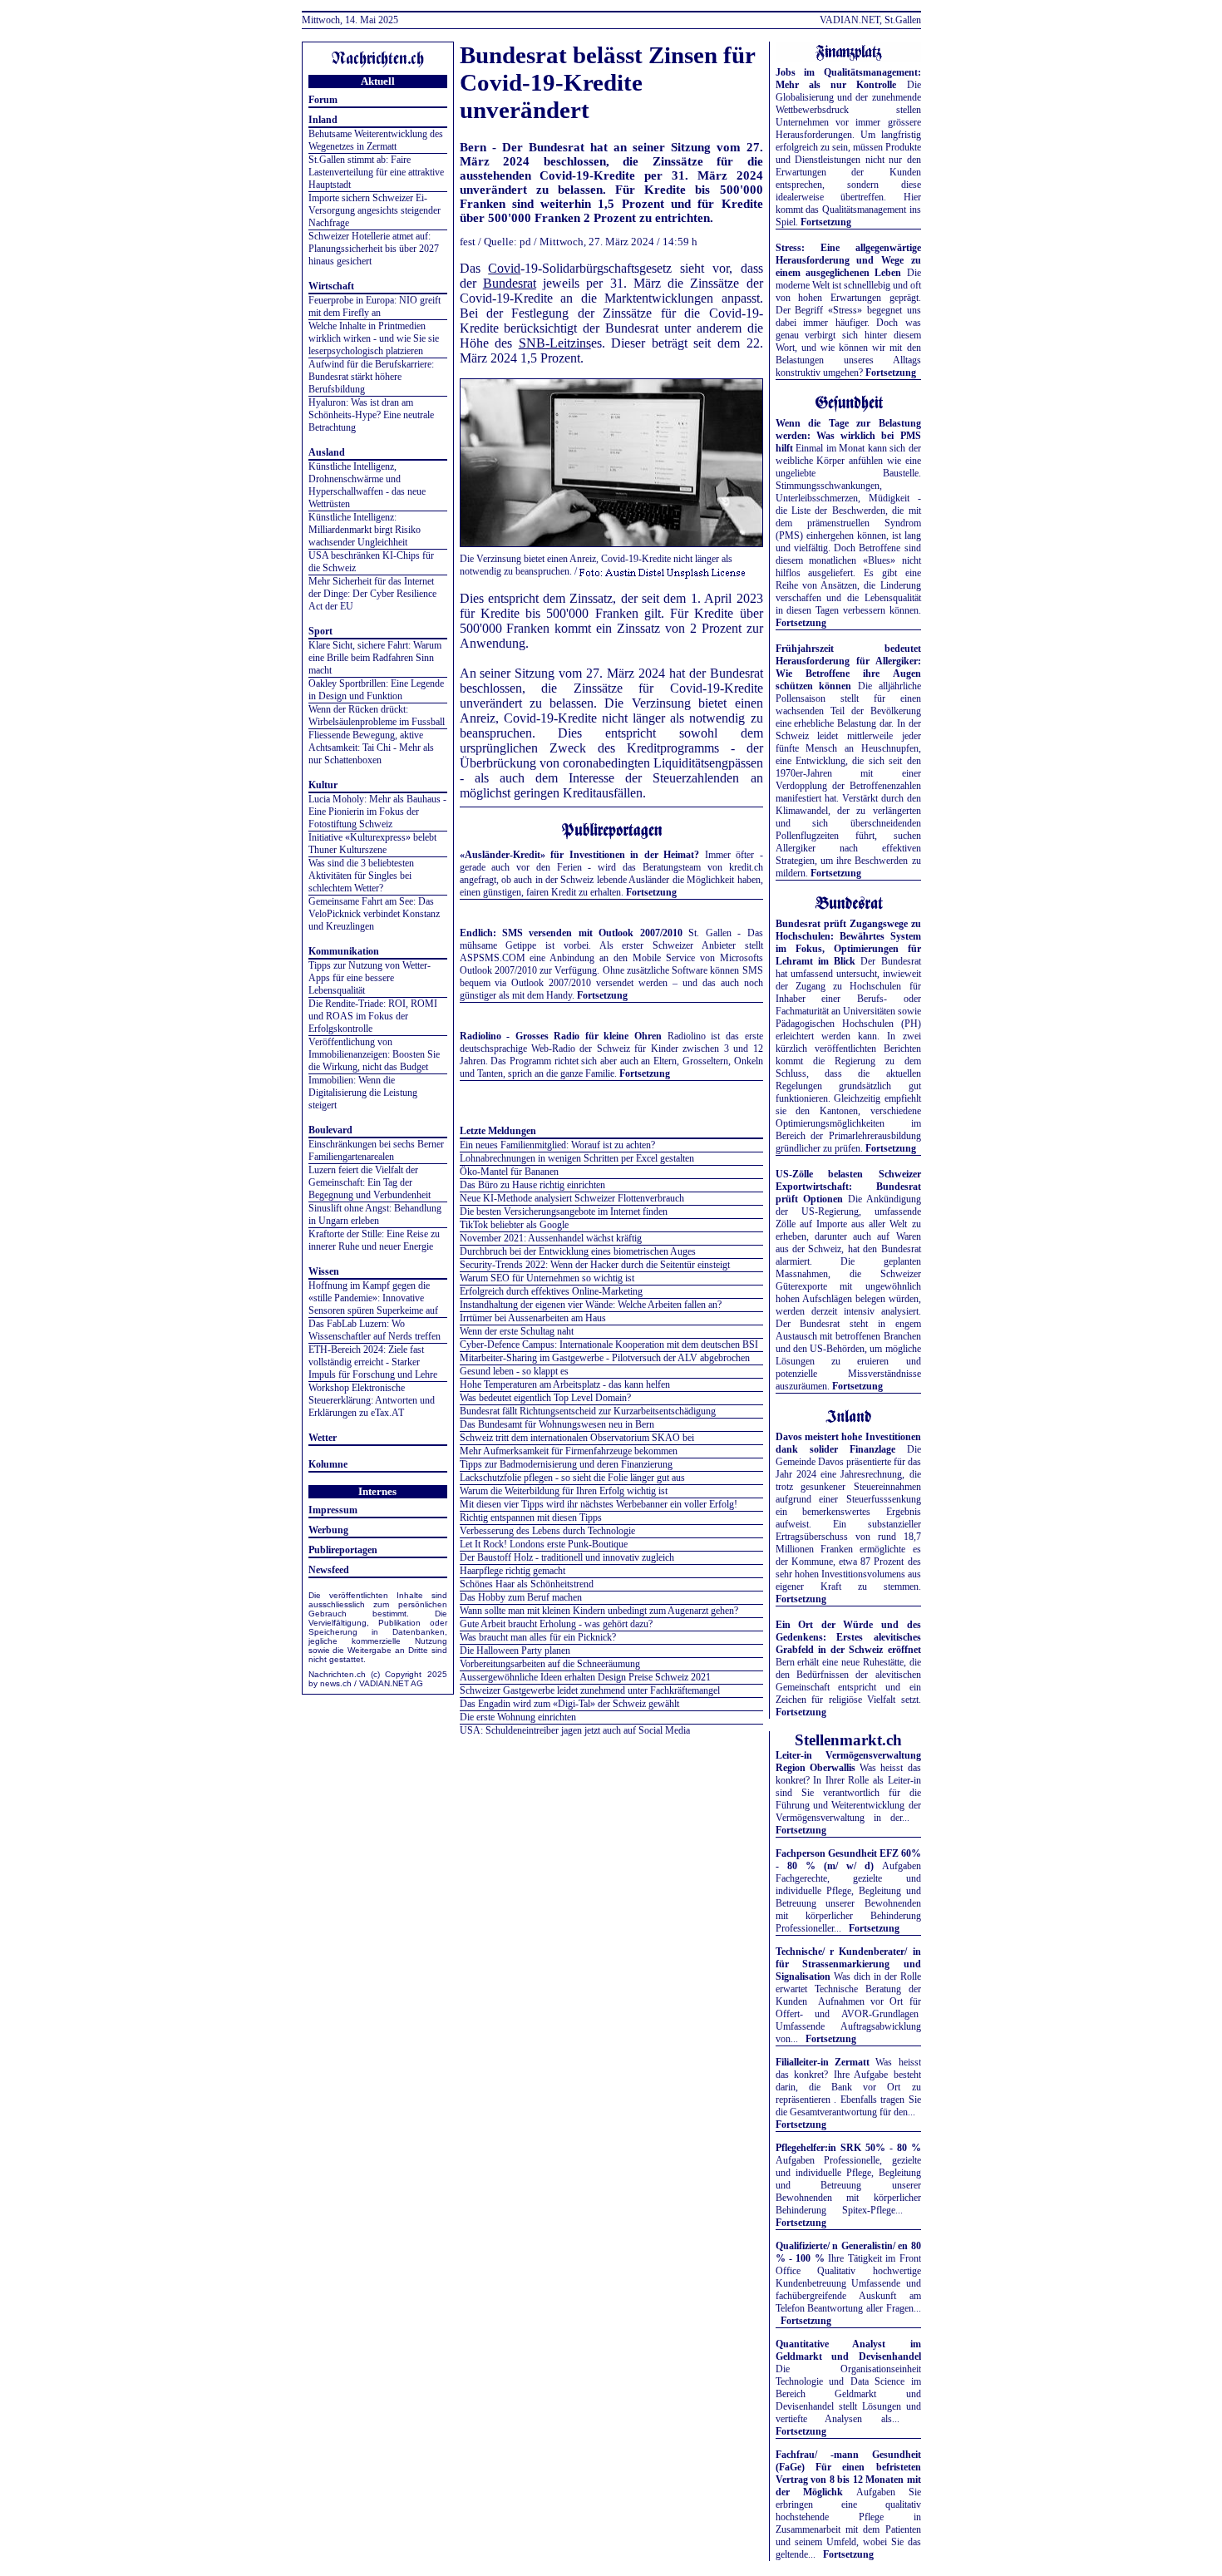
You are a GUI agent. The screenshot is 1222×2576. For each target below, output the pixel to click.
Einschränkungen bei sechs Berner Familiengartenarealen (376, 1150)
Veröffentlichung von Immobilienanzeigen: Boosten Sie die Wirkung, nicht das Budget (374, 1054)
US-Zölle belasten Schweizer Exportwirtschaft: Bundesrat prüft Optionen (848, 1187)
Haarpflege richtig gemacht (512, 1571)
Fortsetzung (651, 892)
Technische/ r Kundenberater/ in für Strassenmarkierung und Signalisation (848, 1964)
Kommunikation (344, 951)
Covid (504, 268)
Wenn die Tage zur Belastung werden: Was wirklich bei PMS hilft (848, 436)
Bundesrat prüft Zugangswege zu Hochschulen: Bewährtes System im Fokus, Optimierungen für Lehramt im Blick (848, 943)
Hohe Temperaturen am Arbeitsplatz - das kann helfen (565, 1384)
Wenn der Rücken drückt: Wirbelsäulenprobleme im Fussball (377, 716)
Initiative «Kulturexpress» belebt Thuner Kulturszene (372, 844)
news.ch (336, 1683)
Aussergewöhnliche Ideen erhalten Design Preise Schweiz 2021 (585, 1677)
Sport (320, 631)
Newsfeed (329, 1570)
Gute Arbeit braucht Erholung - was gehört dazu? (556, 1624)
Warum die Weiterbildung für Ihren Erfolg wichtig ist (564, 1491)
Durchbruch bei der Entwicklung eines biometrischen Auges (578, 1251)
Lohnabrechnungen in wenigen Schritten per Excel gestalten (577, 1158)
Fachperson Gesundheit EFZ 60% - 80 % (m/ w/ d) (848, 1860)
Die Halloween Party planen (515, 1651)
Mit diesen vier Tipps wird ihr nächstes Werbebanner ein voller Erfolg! (599, 1504)
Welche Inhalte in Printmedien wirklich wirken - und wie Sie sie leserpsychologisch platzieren (374, 338)
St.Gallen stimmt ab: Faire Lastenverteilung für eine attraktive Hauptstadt (376, 172)
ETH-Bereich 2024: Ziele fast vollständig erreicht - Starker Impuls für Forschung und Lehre (373, 1362)
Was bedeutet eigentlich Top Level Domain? (545, 1398)
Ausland (327, 452)
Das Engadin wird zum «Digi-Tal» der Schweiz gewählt (569, 1704)
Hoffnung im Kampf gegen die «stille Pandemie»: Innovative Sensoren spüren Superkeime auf (373, 1298)
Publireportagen (343, 1550)
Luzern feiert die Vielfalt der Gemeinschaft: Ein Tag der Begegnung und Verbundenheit (370, 1182)
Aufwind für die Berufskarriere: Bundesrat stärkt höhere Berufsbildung (371, 377)
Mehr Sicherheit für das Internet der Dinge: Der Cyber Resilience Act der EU (372, 594)
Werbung (328, 1530)
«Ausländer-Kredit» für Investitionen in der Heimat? (580, 855)
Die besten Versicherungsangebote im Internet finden (564, 1212)
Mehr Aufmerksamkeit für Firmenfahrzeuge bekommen (569, 1451)
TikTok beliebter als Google (514, 1225)
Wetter (323, 1438)
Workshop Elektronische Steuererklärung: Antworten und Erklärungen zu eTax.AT (372, 1400)
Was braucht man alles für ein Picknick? (538, 1637)
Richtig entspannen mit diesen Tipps (531, 1517)
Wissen (324, 1271)
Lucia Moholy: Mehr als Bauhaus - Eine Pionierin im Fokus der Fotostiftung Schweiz (377, 812)
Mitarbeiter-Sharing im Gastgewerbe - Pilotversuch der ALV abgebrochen (605, 1358)
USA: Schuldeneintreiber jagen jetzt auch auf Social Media (575, 1730)
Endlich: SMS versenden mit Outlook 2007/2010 (571, 933)
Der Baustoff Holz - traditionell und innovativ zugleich (567, 1557)
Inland (323, 120)
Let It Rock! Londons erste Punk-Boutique (544, 1544)
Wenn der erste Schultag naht (517, 1331)
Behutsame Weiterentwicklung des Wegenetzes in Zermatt (376, 140)
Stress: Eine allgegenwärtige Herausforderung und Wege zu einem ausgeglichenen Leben (848, 260)
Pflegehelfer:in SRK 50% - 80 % (848, 2148)
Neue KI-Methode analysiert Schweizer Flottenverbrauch (572, 1198)
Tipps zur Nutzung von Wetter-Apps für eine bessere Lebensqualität (370, 978)
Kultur (323, 785)
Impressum (333, 1510)
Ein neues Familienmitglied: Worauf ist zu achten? (557, 1145)
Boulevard (330, 1130)
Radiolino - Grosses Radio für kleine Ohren (561, 1036)
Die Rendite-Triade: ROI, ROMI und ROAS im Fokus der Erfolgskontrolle (373, 1016)
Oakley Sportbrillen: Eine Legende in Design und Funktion (376, 690)
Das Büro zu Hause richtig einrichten (532, 1185)
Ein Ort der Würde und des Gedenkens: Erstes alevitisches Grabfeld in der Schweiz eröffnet (848, 1637)
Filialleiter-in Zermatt (823, 2062)
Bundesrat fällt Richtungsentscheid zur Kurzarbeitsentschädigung (588, 1411)
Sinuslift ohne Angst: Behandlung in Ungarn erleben (375, 1214)
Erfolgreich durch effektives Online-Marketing (551, 1291)
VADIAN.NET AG (391, 1683)
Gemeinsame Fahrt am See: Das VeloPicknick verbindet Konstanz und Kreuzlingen (374, 914)
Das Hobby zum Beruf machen (521, 1597)
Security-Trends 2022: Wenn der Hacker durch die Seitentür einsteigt (595, 1265)
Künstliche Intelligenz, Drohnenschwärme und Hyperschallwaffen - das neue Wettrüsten (367, 485)
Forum (323, 100)
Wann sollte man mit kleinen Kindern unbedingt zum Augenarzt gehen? (599, 1611)
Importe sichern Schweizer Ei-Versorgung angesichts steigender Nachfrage (374, 210)
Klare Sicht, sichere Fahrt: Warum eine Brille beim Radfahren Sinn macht (375, 658)
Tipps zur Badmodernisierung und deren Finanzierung (566, 1464)
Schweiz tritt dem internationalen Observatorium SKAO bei (577, 1438)
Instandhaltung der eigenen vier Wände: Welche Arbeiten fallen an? (591, 1305)
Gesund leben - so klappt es (514, 1371)
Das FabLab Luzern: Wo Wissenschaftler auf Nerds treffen (374, 1330)
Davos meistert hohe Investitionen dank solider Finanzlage (848, 1443)
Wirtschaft (331, 286)
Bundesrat (510, 283)
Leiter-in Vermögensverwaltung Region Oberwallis (848, 1762)
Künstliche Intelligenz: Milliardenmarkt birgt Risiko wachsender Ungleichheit (365, 530)
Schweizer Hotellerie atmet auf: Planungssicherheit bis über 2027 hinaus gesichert (374, 249)
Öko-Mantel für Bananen (509, 1172)
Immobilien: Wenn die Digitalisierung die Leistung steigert (363, 1093)
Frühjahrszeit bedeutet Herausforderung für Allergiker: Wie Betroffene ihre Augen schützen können (848, 667)
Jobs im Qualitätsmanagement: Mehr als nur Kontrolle (848, 79)
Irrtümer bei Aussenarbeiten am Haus (533, 1318)
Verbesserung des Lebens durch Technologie (547, 1531)
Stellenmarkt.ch (848, 1740)
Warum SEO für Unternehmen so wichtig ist (547, 1278)
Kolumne (328, 1464)
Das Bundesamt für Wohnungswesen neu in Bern (557, 1424)
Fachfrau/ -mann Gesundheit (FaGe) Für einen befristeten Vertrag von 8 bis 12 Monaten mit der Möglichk (848, 2473)
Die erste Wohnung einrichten (518, 1717)
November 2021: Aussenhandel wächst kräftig (551, 1238)
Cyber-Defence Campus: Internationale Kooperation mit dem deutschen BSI (609, 1345)
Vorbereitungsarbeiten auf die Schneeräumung (550, 1664)
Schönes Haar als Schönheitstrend (527, 1584)
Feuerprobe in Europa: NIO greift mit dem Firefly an (374, 306)
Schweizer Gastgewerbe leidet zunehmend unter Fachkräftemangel (590, 1690)
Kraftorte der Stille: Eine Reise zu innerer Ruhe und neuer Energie (374, 1240)
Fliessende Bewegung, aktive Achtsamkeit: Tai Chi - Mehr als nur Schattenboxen (371, 748)
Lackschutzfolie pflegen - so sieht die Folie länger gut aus (572, 1478)
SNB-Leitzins (555, 343)
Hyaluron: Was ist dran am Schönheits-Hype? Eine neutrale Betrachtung (371, 415)
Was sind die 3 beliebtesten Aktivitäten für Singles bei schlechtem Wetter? (361, 876)
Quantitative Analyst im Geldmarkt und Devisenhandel (848, 2350)
